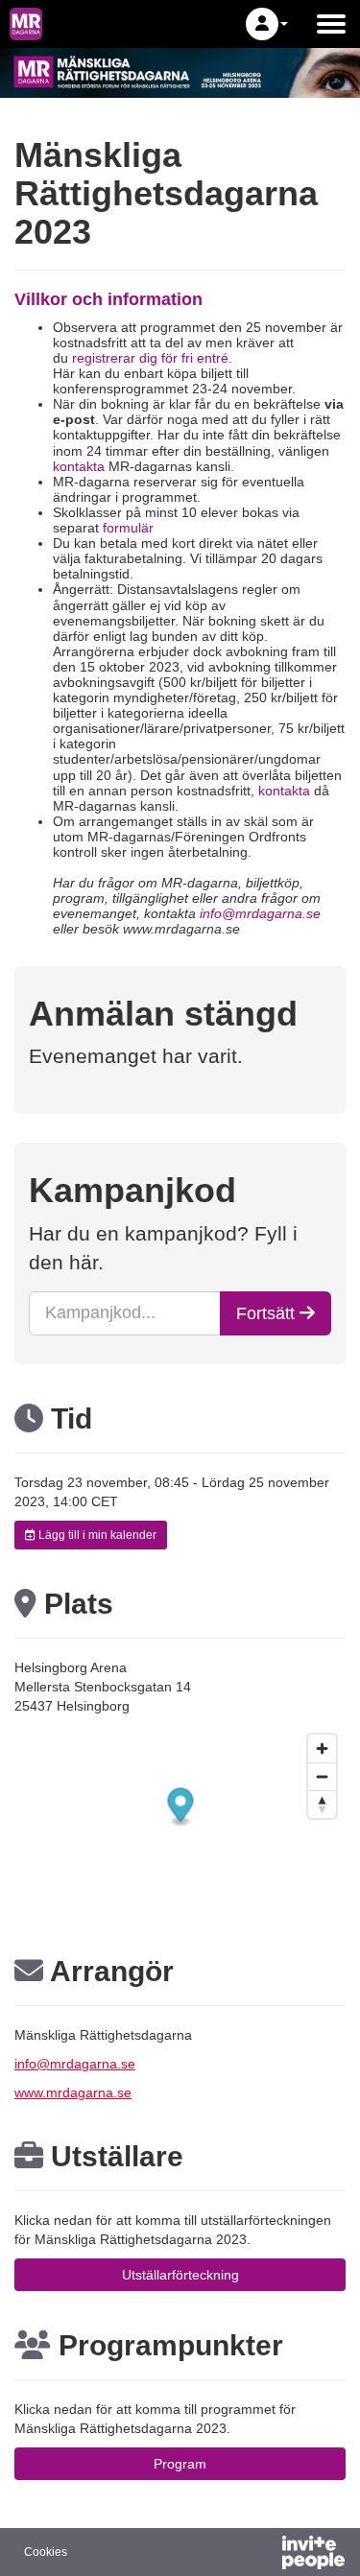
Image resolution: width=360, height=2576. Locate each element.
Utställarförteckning (180, 2275)
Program (180, 2464)
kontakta (79, 466)
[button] (267, 24)
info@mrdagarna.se (75, 2064)
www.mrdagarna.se (73, 2092)
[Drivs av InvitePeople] (263, 2555)
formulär (128, 528)
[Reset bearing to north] (322, 1804)
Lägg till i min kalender (96, 1535)
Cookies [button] (46, 2552)
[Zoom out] (322, 1776)
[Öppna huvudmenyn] (331, 24)
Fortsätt (268, 1313)
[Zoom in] (322, 1749)
